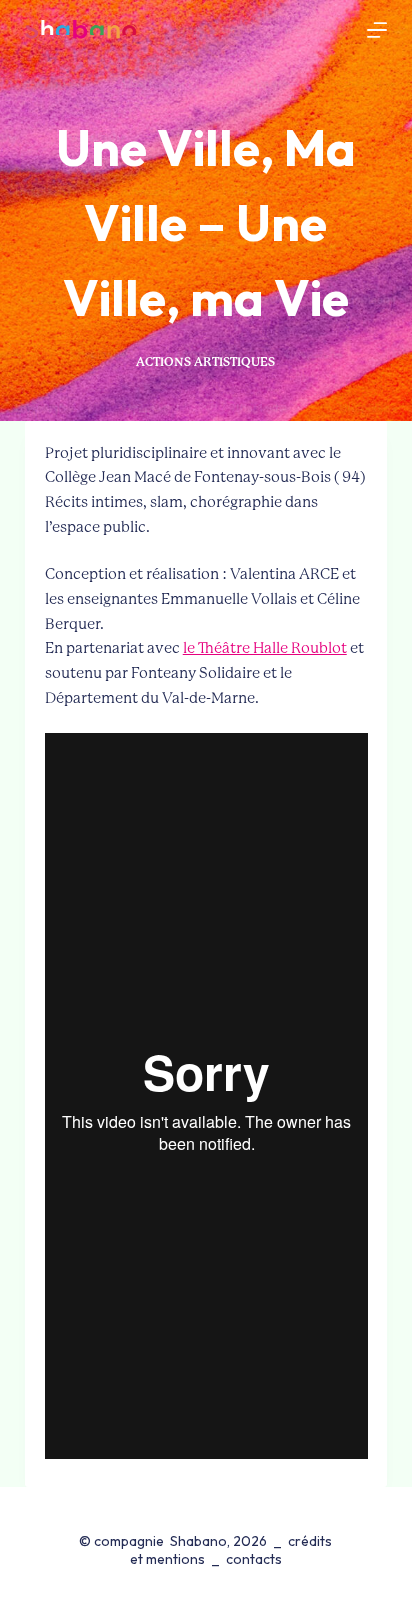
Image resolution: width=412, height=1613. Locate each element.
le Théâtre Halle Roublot (265, 648)
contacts (254, 1559)
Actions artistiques (205, 362)
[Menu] (377, 30)
